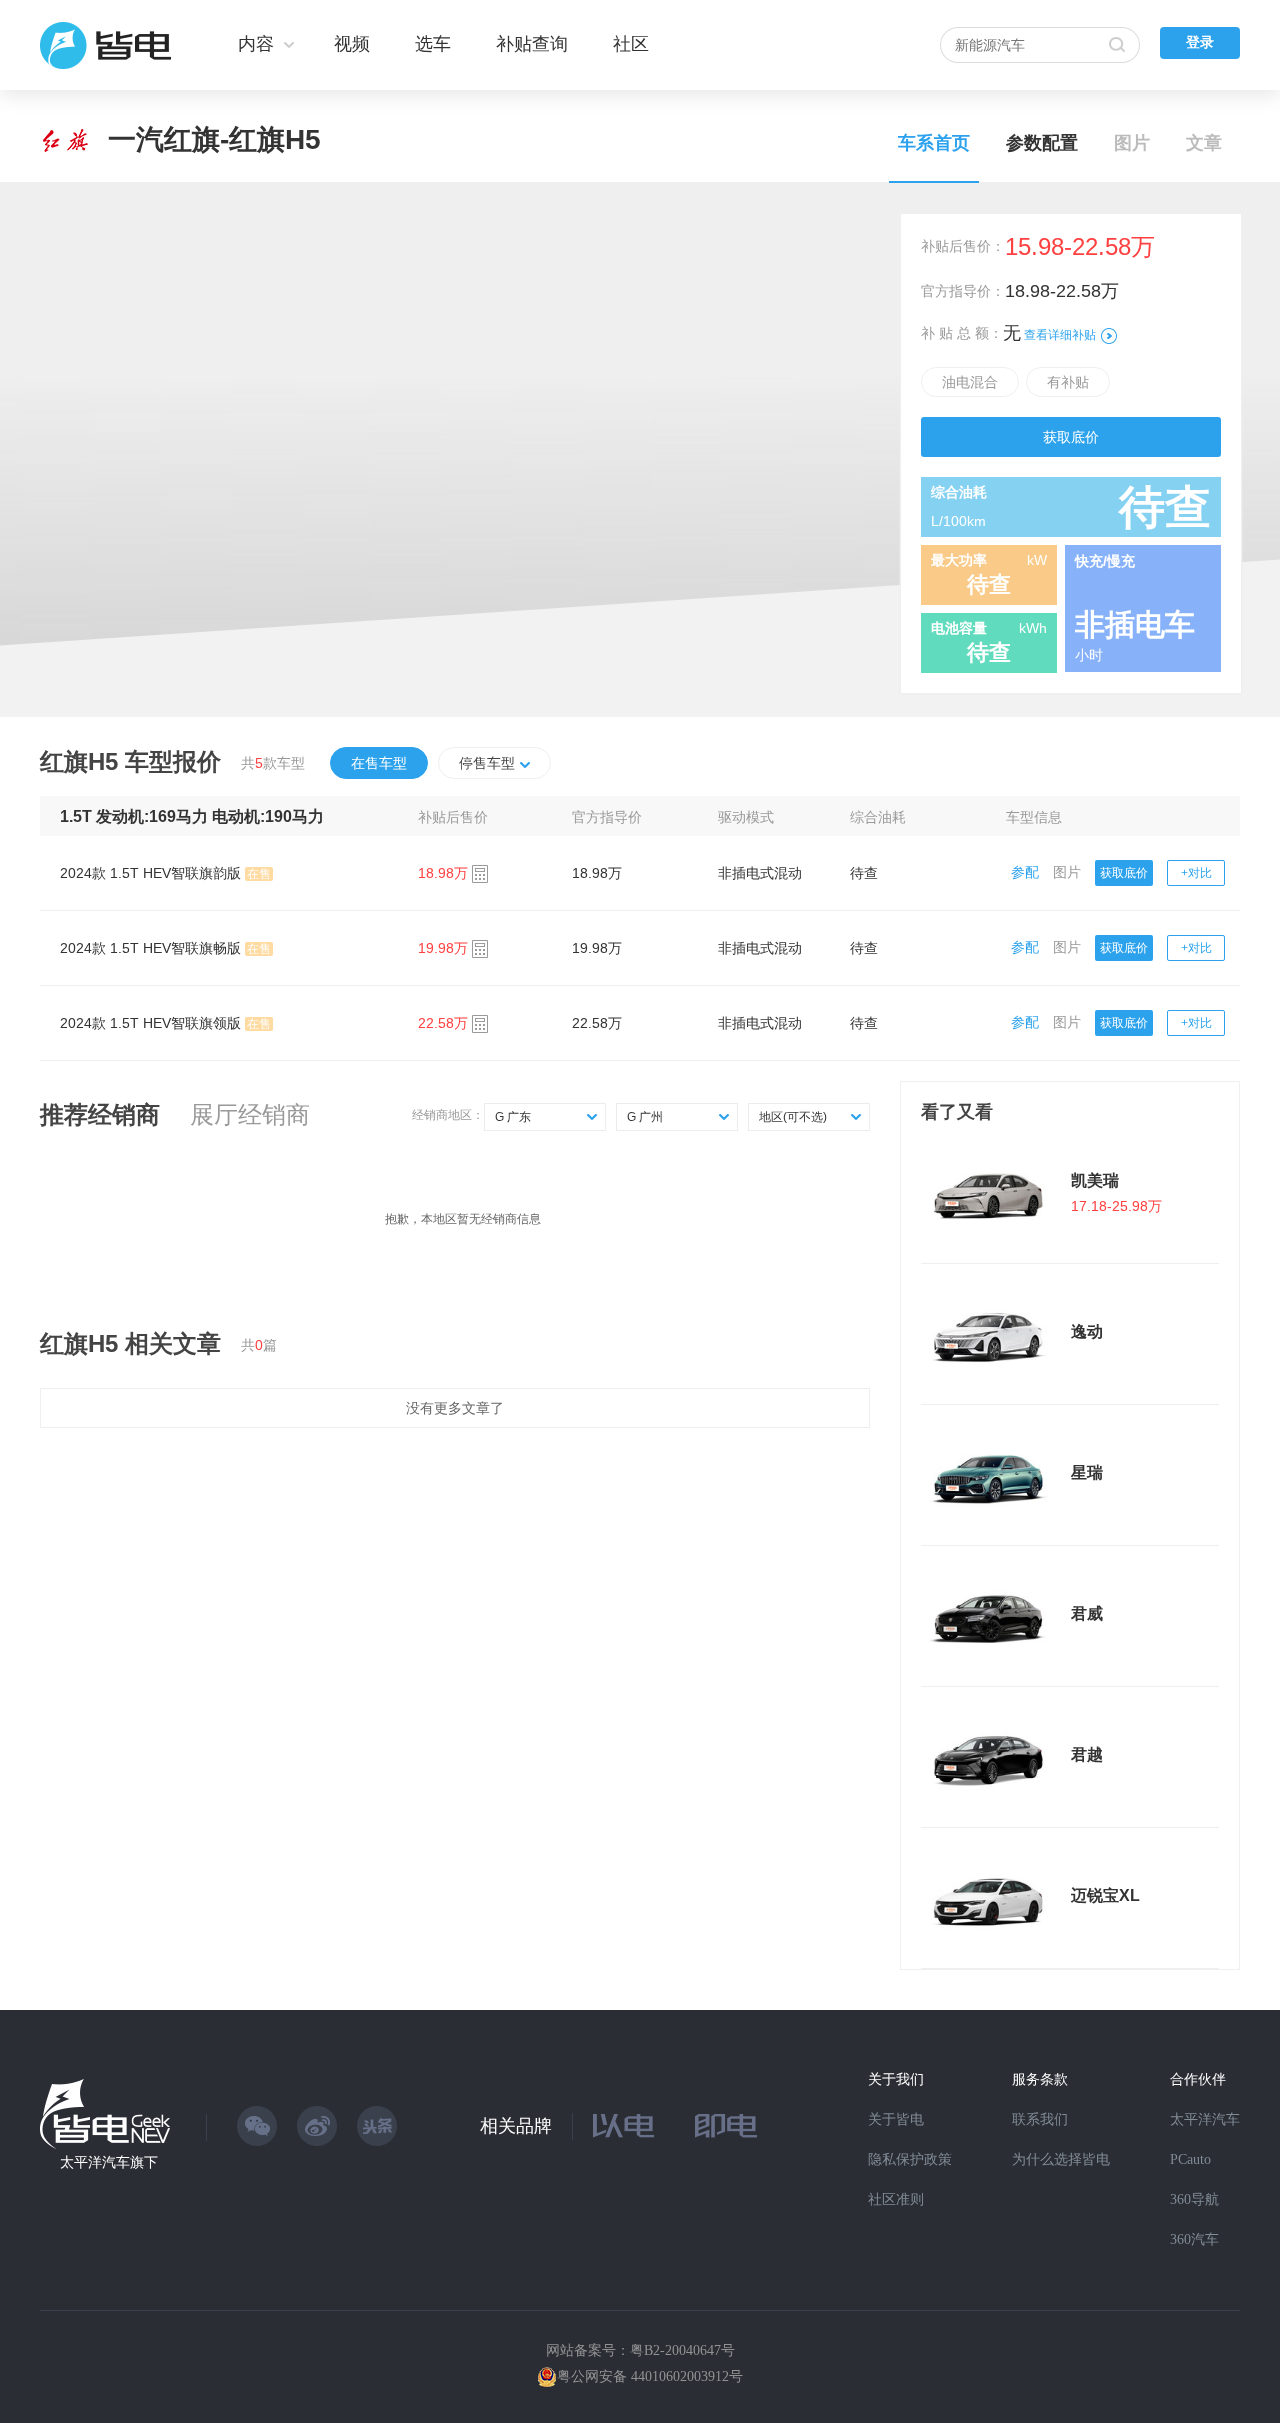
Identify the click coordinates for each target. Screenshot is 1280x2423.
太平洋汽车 (1205, 2119)
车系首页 (934, 143)
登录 (1200, 42)
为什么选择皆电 (1061, 2159)
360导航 (1194, 2199)
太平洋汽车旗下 (109, 2162)
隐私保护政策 (910, 2159)
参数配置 (1042, 143)
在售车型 (379, 763)
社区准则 (896, 2199)
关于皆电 (896, 2119)
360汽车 (1194, 2239)
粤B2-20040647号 (682, 2350)
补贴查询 (532, 44)
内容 (256, 44)
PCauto (1190, 2159)
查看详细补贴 (1060, 335)
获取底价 (1071, 437)
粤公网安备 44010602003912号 (650, 2376)
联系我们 (1040, 2119)
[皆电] (106, 45)
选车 (433, 44)
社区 (631, 44)
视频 (352, 44)
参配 (1025, 872)
